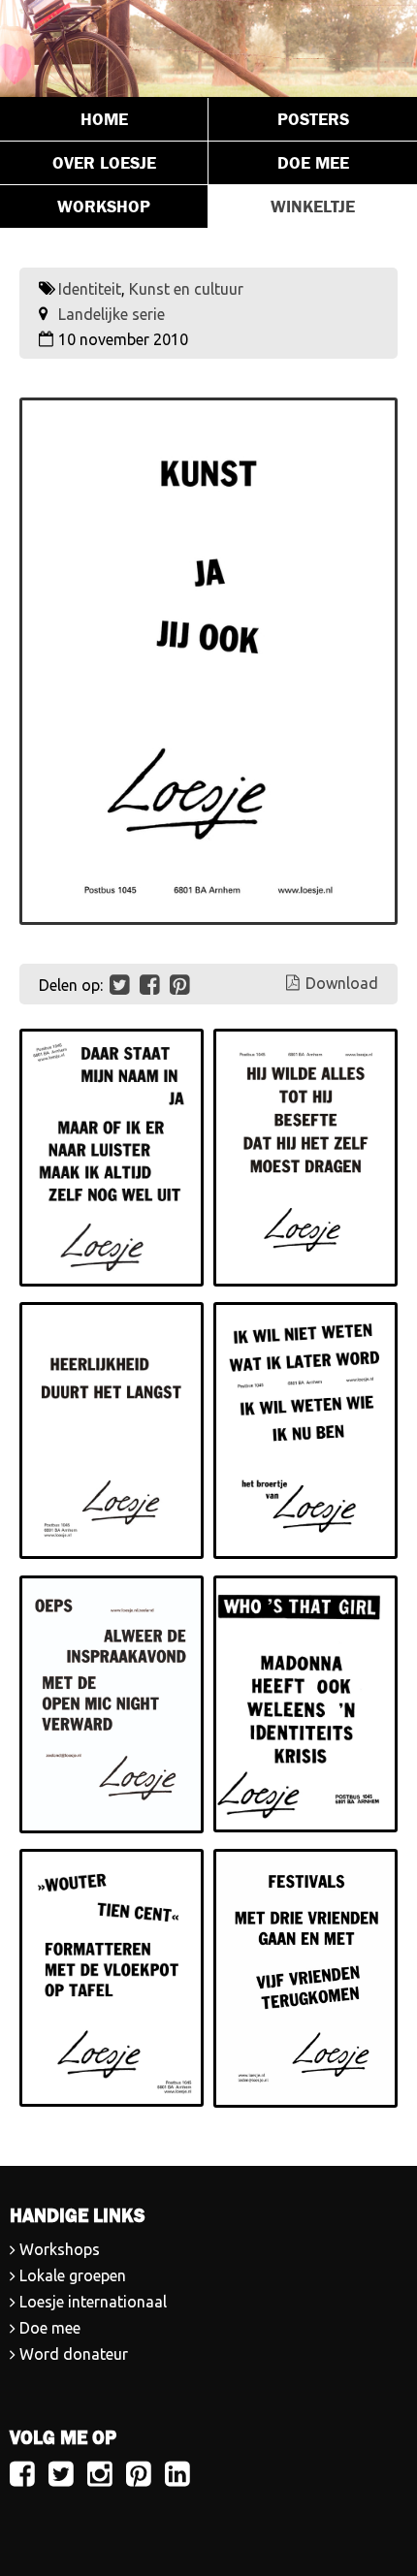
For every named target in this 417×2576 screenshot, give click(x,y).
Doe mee (313, 163)
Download (342, 983)
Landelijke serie (112, 314)
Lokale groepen (73, 2275)
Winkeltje (313, 207)
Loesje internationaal (93, 2302)
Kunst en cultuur (186, 289)
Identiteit (90, 289)
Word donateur (74, 2354)
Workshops (60, 2249)
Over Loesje (104, 163)
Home (104, 119)
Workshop (104, 207)
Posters (313, 119)
